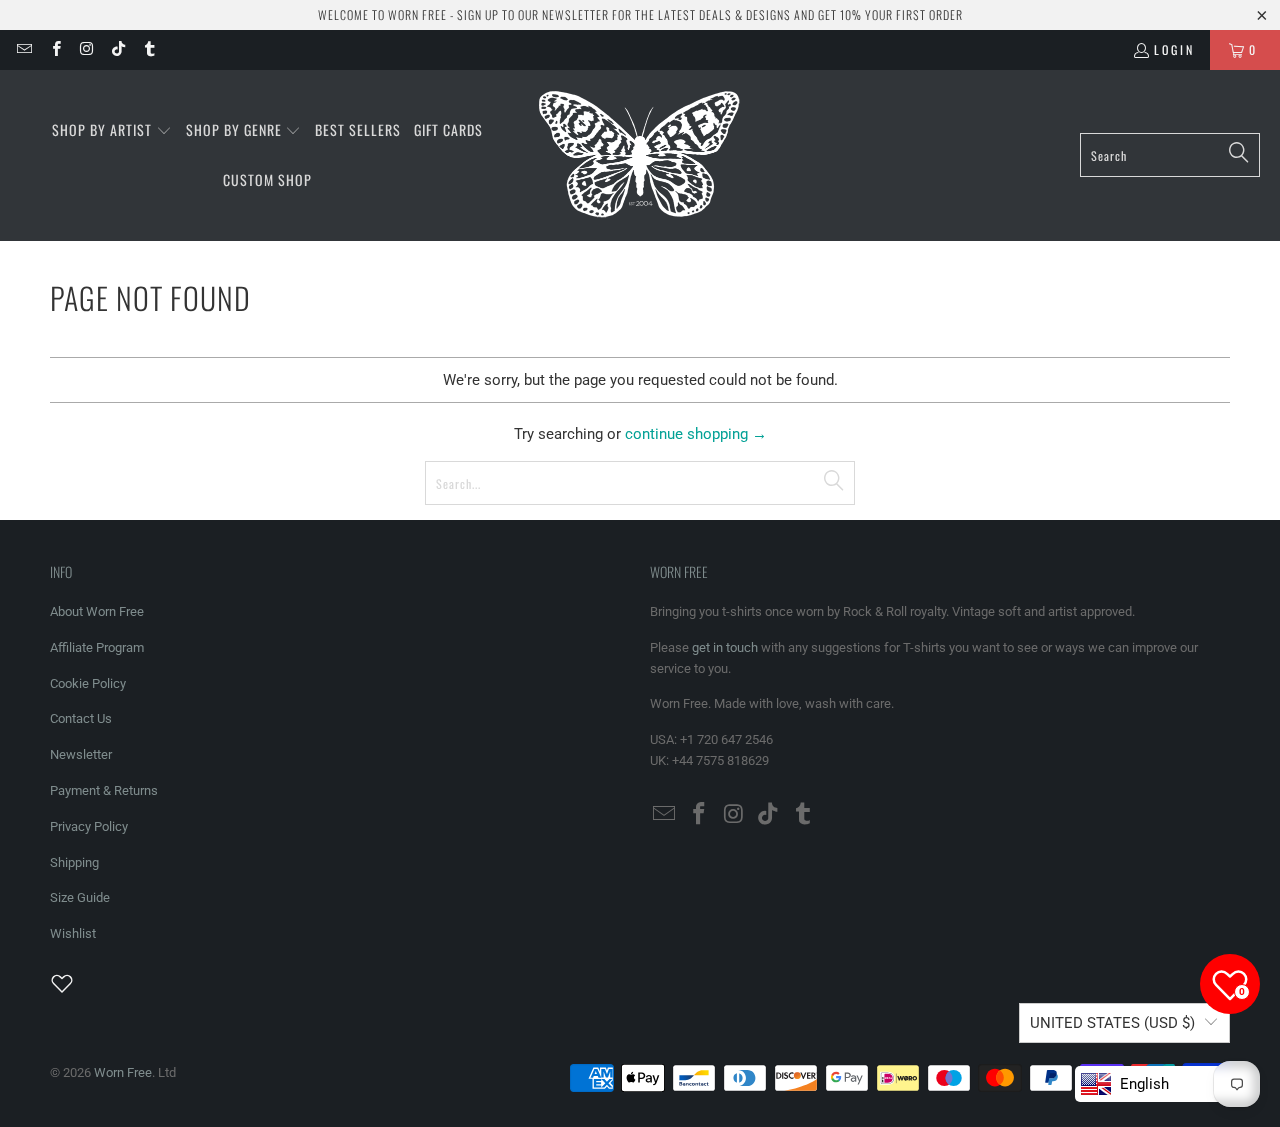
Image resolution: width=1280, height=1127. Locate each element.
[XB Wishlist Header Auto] (74, 983)
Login (1174, 49)
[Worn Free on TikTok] (117, 49)
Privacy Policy (89, 826)
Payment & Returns (104, 790)
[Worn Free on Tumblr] (148, 49)
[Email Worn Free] (23, 49)
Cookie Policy (88, 683)
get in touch (725, 647)
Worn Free (123, 1072)
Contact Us (81, 718)
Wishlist (73, 933)
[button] (112, 131)
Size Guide (80, 897)
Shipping (74, 862)
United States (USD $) (1112, 1023)
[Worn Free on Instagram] (86, 49)
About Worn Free (97, 611)
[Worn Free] (637, 155)
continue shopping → (696, 434)
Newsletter (81, 754)
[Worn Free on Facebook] (54, 49)
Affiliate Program (97, 647)
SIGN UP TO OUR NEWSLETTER (533, 14)
